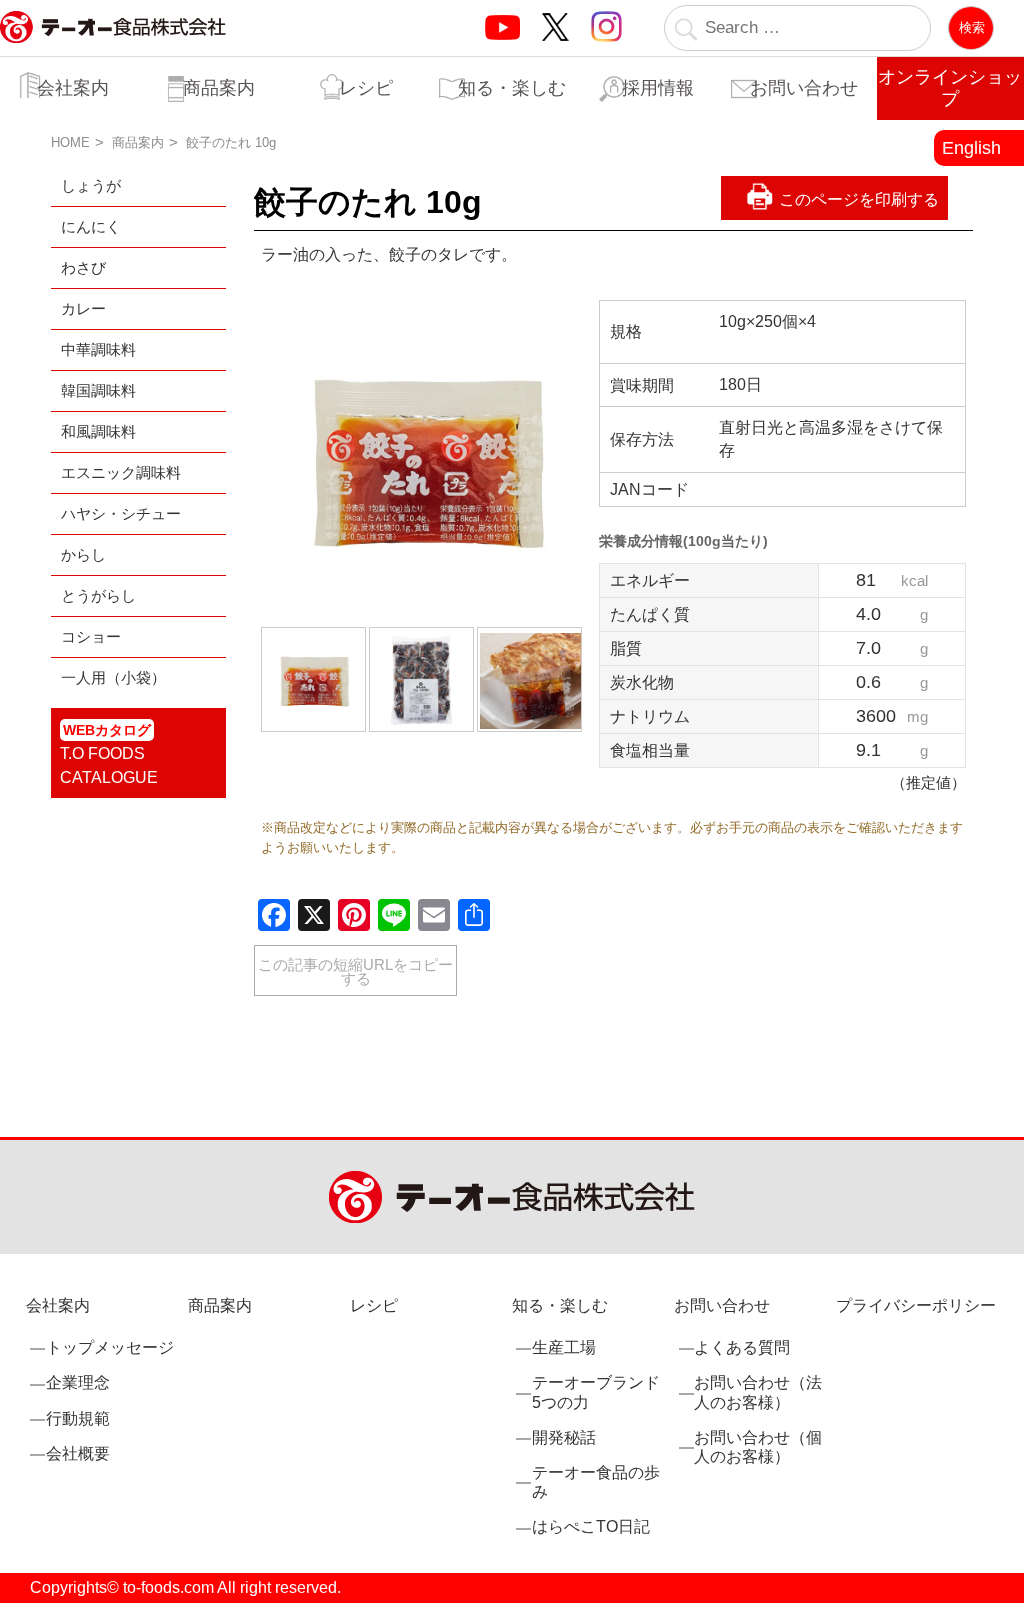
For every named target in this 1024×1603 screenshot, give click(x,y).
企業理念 (78, 1382)
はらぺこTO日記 (591, 1526)
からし (83, 554)
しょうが (91, 185)
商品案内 (219, 88)
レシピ (366, 88)
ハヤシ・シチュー (121, 513)
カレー (83, 308)
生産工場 (564, 1347)
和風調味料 (98, 431)
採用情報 (658, 88)
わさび (83, 267)
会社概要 (78, 1453)
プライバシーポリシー (916, 1305)
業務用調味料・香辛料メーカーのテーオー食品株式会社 (113, 48)
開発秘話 (564, 1437)
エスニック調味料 (121, 472)
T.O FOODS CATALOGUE (109, 754)
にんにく (91, 226)
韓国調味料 (98, 390)
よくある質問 (742, 1347)
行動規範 (78, 1418)
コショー (91, 636)
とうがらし (98, 595)
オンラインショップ (950, 88)
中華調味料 (98, 349)
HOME (70, 142)
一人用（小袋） (113, 677)
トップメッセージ (110, 1347)
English (971, 148)
